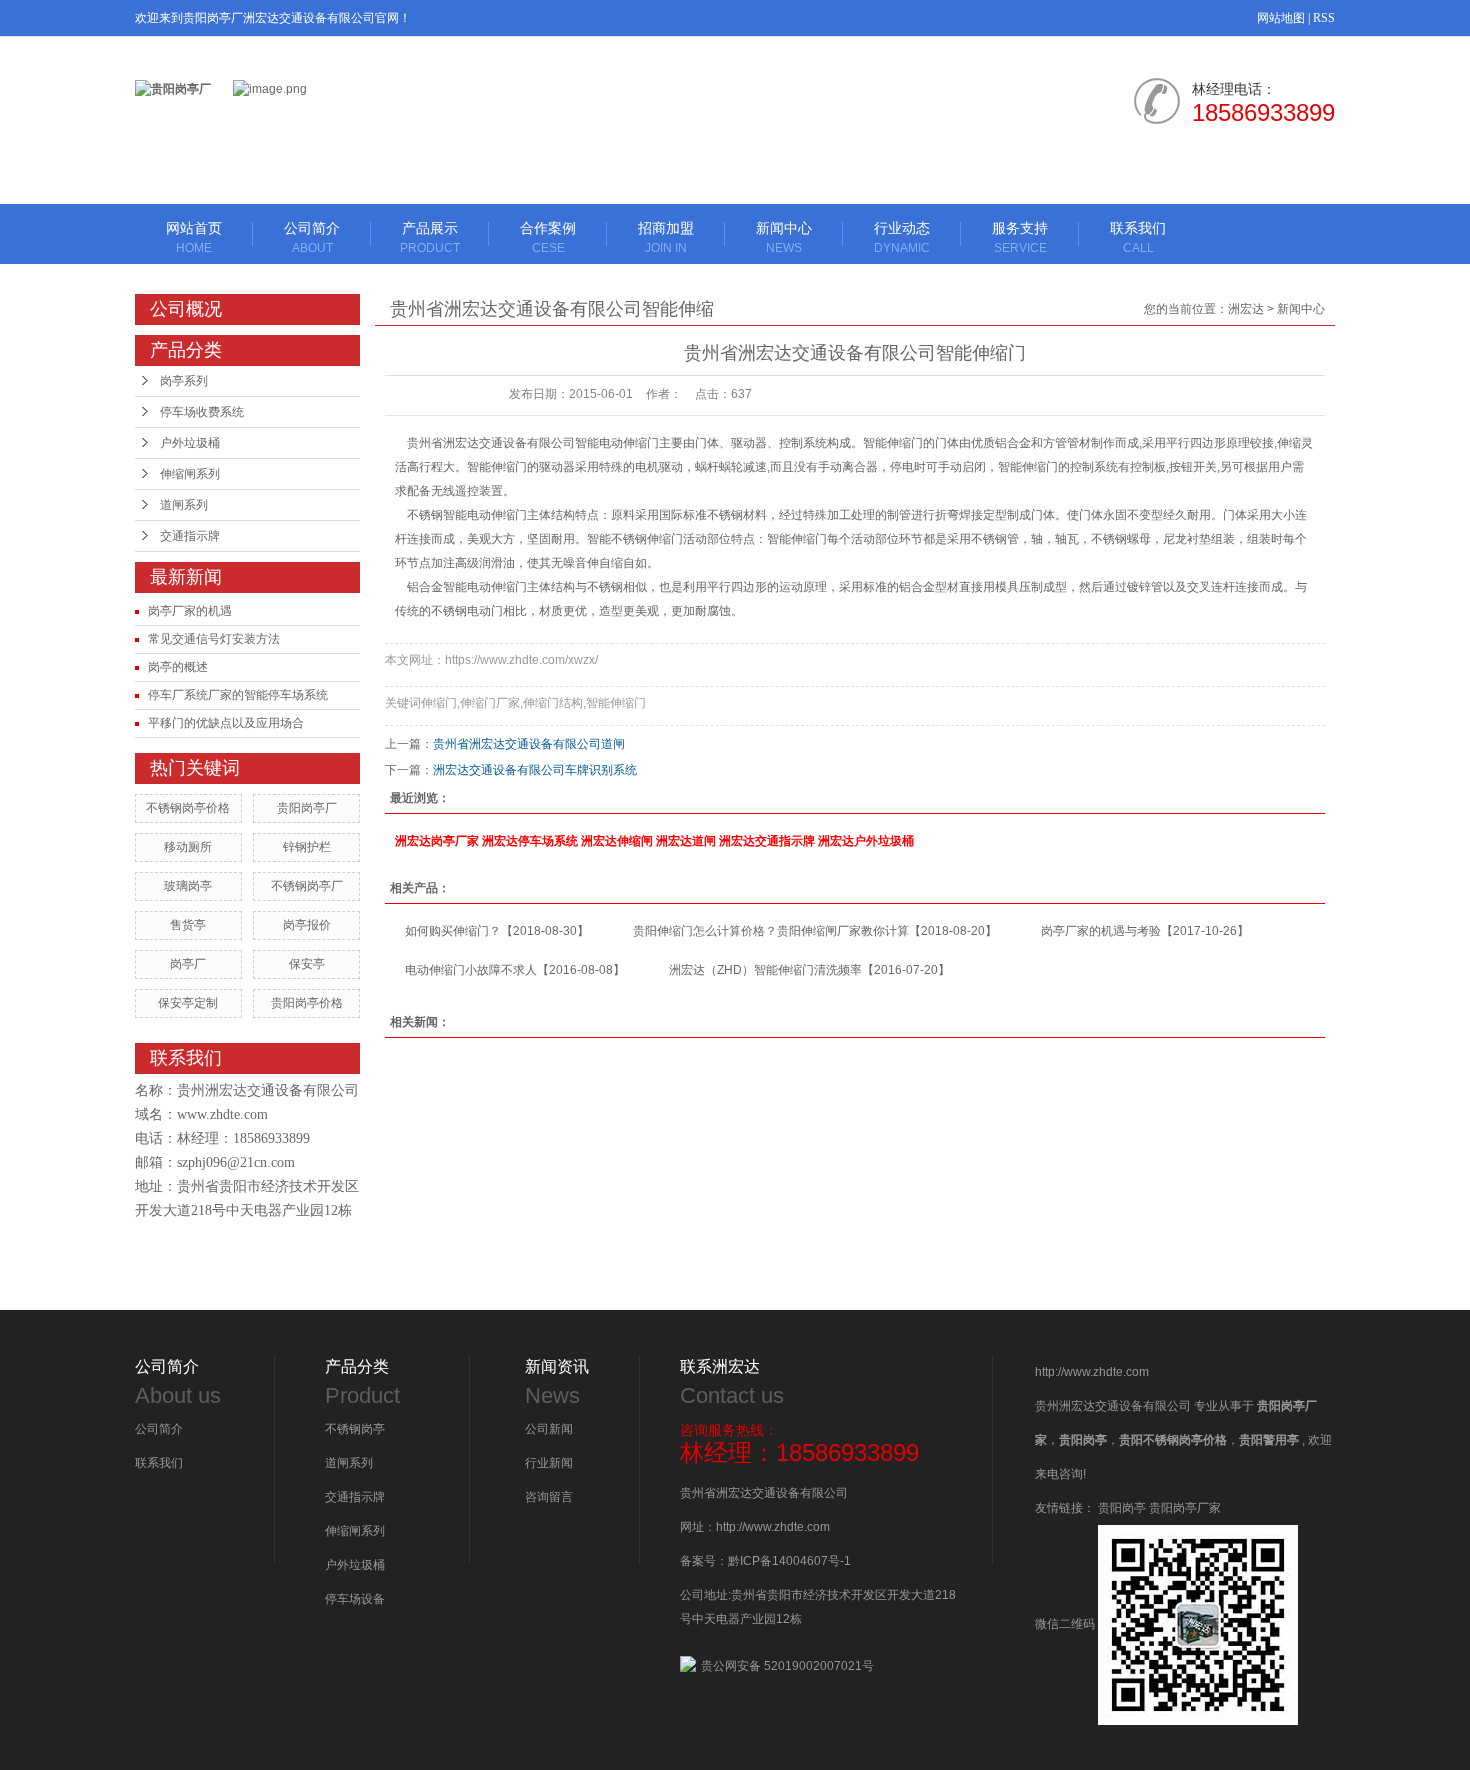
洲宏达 (1246, 309)
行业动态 (902, 237)
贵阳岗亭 (1122, 1508)
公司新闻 (549, 1429)
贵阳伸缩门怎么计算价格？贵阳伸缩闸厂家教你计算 (771, 931)
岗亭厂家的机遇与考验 (1101, 931)
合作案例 (548, 237)
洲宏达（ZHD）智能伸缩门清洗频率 (765, 970)
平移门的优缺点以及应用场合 (226, 723)
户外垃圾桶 (190, 443)
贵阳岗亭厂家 (1185, 1508)
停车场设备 (355, 1599)
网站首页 (194, 237)
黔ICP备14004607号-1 (789, 1561)
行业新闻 (549, 1463)
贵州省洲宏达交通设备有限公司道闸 (529, 744)
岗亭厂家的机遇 (190, 611)
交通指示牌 (190, 536)
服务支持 (1020, 237)
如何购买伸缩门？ (453, 931)
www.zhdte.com (222, 1114)
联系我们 (1138, 237)
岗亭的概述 (178, 667)
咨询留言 (549, 1497)
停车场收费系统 (202, 412)
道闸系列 (184, 505)
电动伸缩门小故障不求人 (471, 970)
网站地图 (1281, 18)
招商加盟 (666, 237)
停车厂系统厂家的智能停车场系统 (238, 695)
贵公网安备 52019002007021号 (787, 1666)
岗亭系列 (184, 381)
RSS (1324, 18)
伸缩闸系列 (190, 474)
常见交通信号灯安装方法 (214, 639)
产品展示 (430, 237)
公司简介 (312, 237)
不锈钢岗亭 (355, 1429)
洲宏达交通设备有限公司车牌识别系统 (535, 770)
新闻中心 (784, 237)
